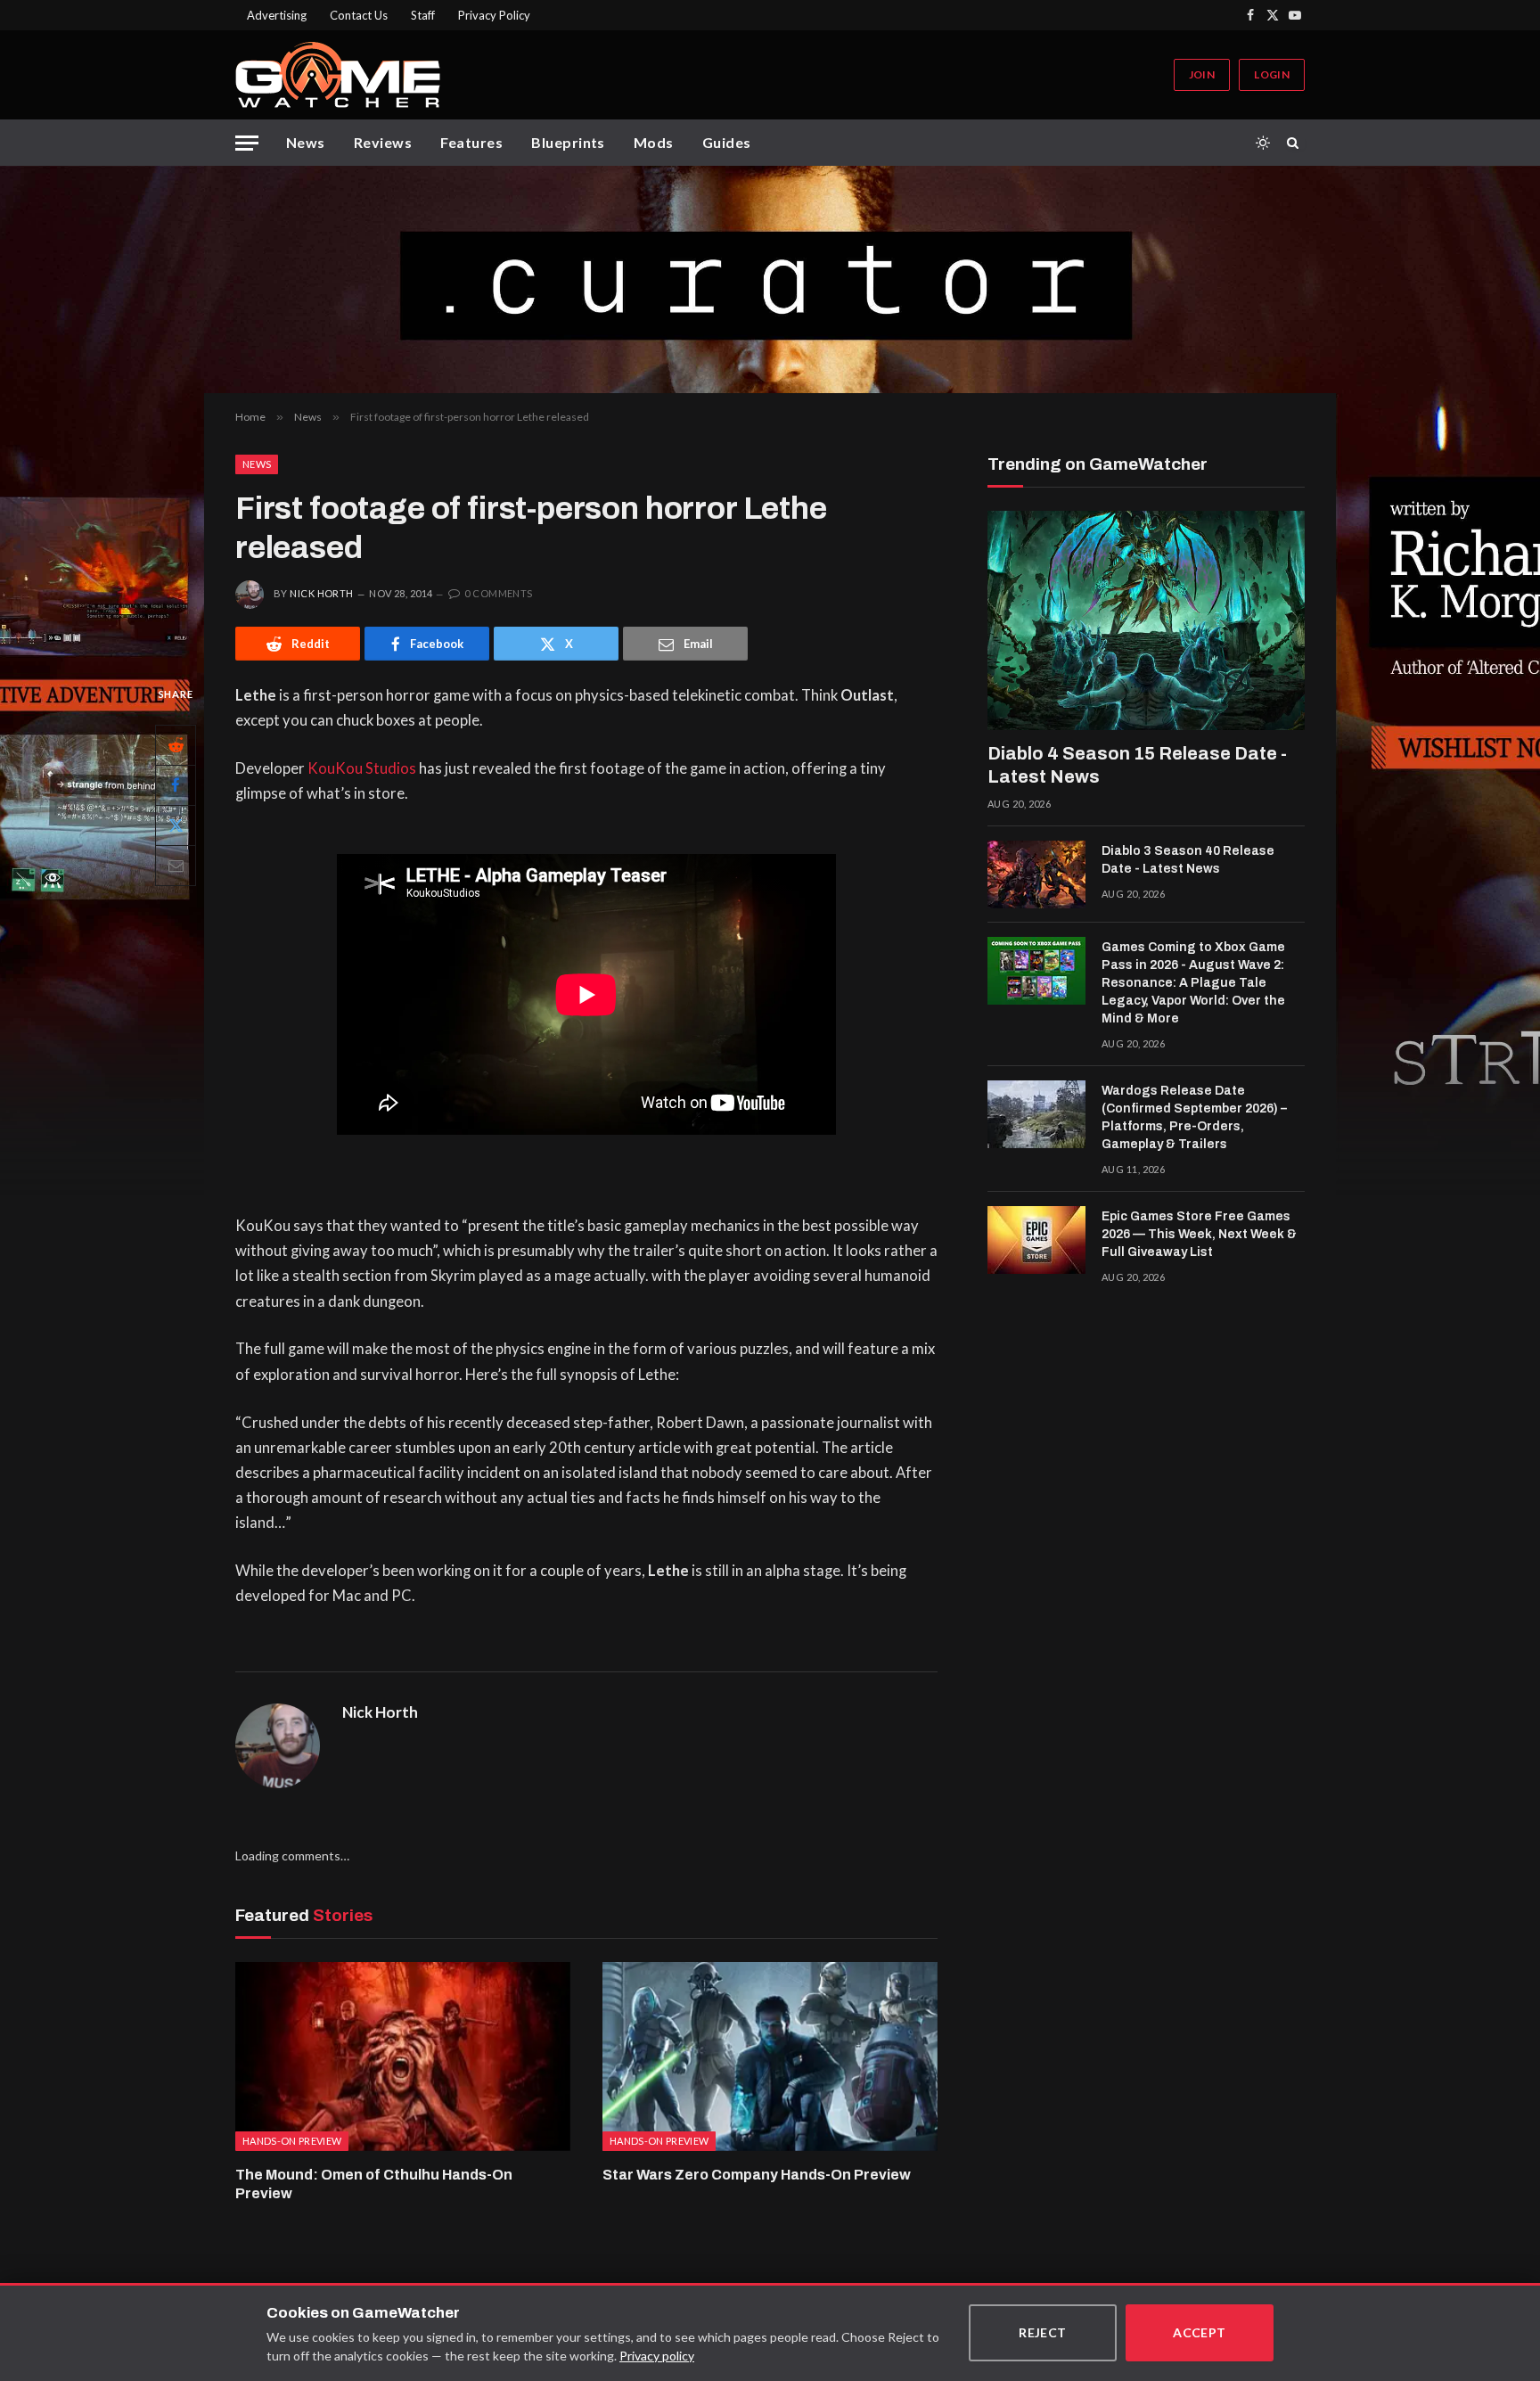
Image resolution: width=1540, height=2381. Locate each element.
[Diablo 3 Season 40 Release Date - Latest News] (1036, 874)
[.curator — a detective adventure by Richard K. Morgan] (770, 279)
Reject (1043, 2332)
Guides (727, 142)
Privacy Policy (494, 15)
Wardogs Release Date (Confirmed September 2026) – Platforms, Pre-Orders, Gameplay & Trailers (1194, 1117)
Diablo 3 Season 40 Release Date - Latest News (1188, 860)
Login (1272, 74)
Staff (423, 15)
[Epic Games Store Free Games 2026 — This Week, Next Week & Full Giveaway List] (1036, 1240)
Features (471, 142)
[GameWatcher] (338, 75)
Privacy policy (657, 2356)
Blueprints (568, 142)
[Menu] (247, 143)
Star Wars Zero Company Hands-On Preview (757, 2175)
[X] (176, 825)
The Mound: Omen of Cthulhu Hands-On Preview (374, 2184)
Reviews (383, 142)
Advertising (277, 15)
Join (1202, 74)
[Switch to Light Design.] (1263, 143)
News (306, 142)
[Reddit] (176, 745)
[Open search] (1296, 143)
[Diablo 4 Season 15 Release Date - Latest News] (1146, 620)
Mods (654, 142)
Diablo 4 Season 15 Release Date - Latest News (1137, 765)
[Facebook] (176, 785)
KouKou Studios (362, 768)
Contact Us (359, 15)
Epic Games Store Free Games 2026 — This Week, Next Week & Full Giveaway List (1199, 1234)
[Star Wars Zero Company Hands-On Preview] (770, 2057)
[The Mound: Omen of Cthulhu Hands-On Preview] (403, 2057)
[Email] (176, 866)
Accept (1200, 2332)
